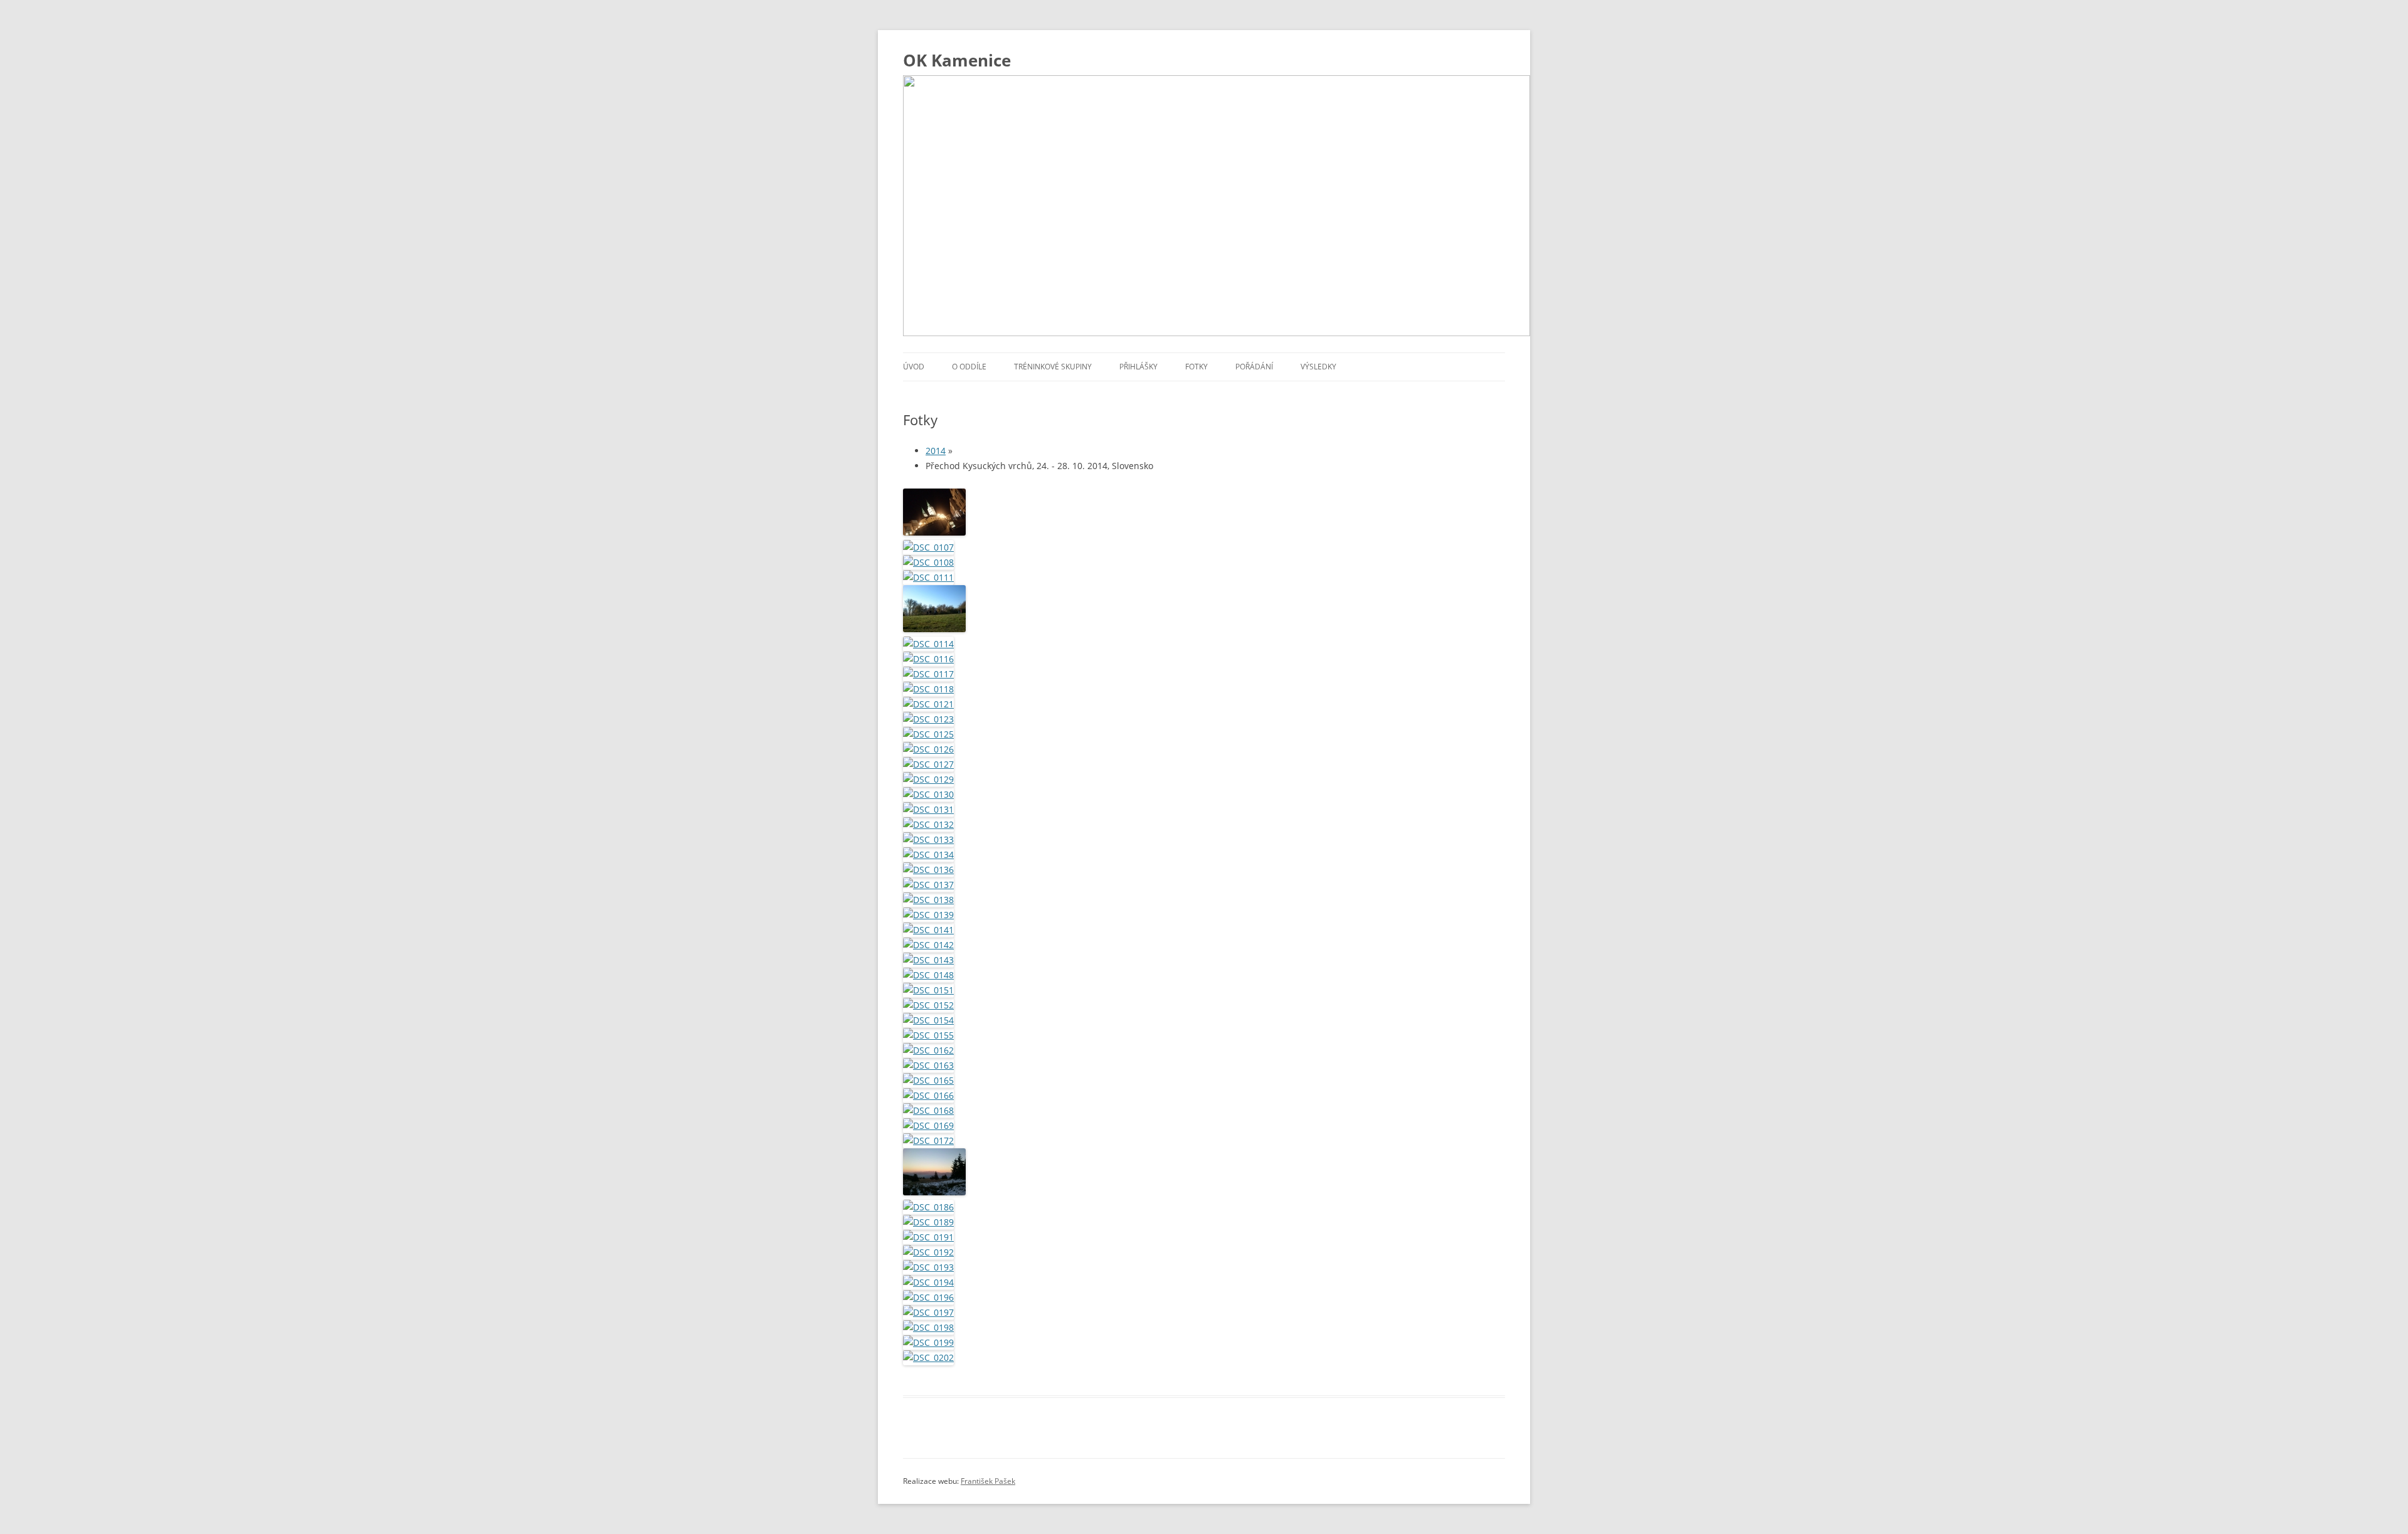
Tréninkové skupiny (1053, 367)
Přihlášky (1138, 367)
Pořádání (1254, 367)
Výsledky (1318, 367)
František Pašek (988, 1481)
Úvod (914, 367)
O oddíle (969, 367)
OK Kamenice (957, 60)
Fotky (1196, 367)
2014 (936, 451)
